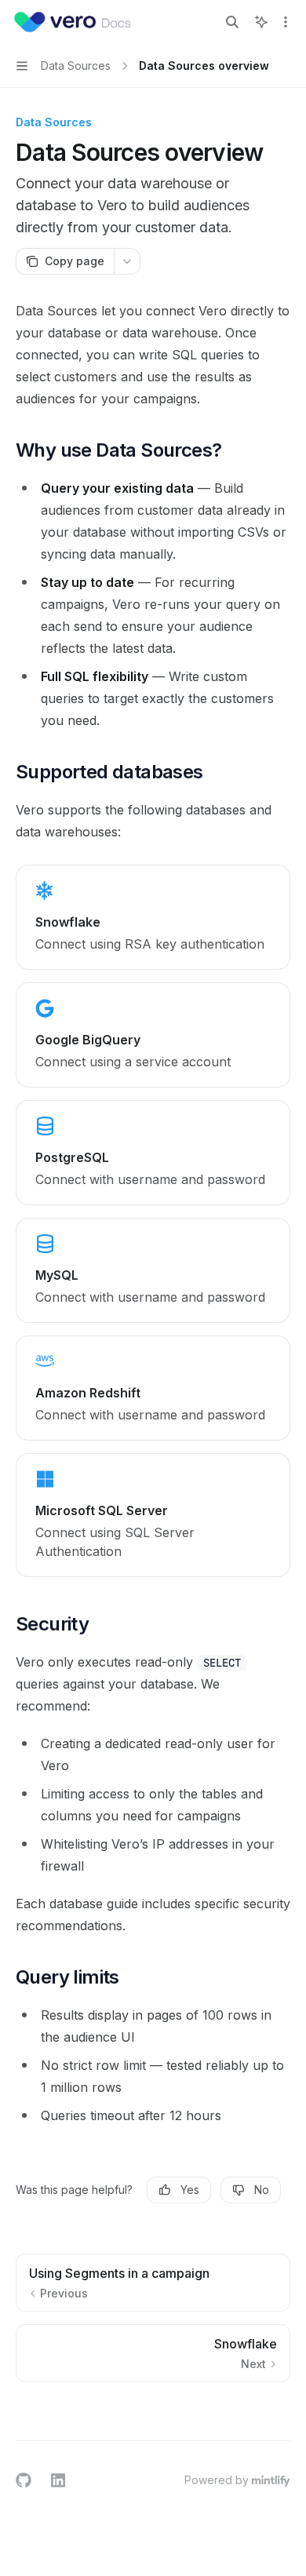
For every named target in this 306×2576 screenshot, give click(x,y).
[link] (153, 917)
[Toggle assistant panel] (261, 22)
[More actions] (286, 22)
